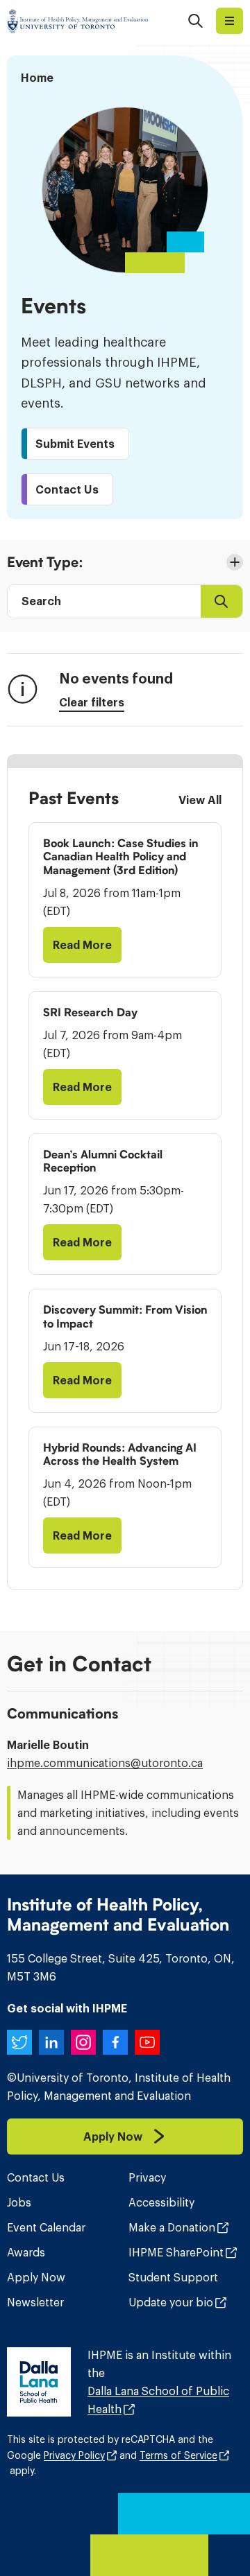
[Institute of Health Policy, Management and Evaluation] (78, 21)
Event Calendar (46, 2227)
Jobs (19, 2202)
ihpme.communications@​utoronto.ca (105, 1763)
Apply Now (36, 2277)
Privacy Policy (74, 2455)
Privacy (147, 2177)
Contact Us (36, 2177)
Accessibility (161, 2202)
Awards (26, 2252)
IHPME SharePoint (176, 2252)
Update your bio (171, 2302)
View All (200, 800)
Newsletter (35, 2302)
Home (37, 78)
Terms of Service (178, 2455)
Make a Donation (172, 2227)
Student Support (173, 2277)
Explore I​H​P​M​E (230, 21)
